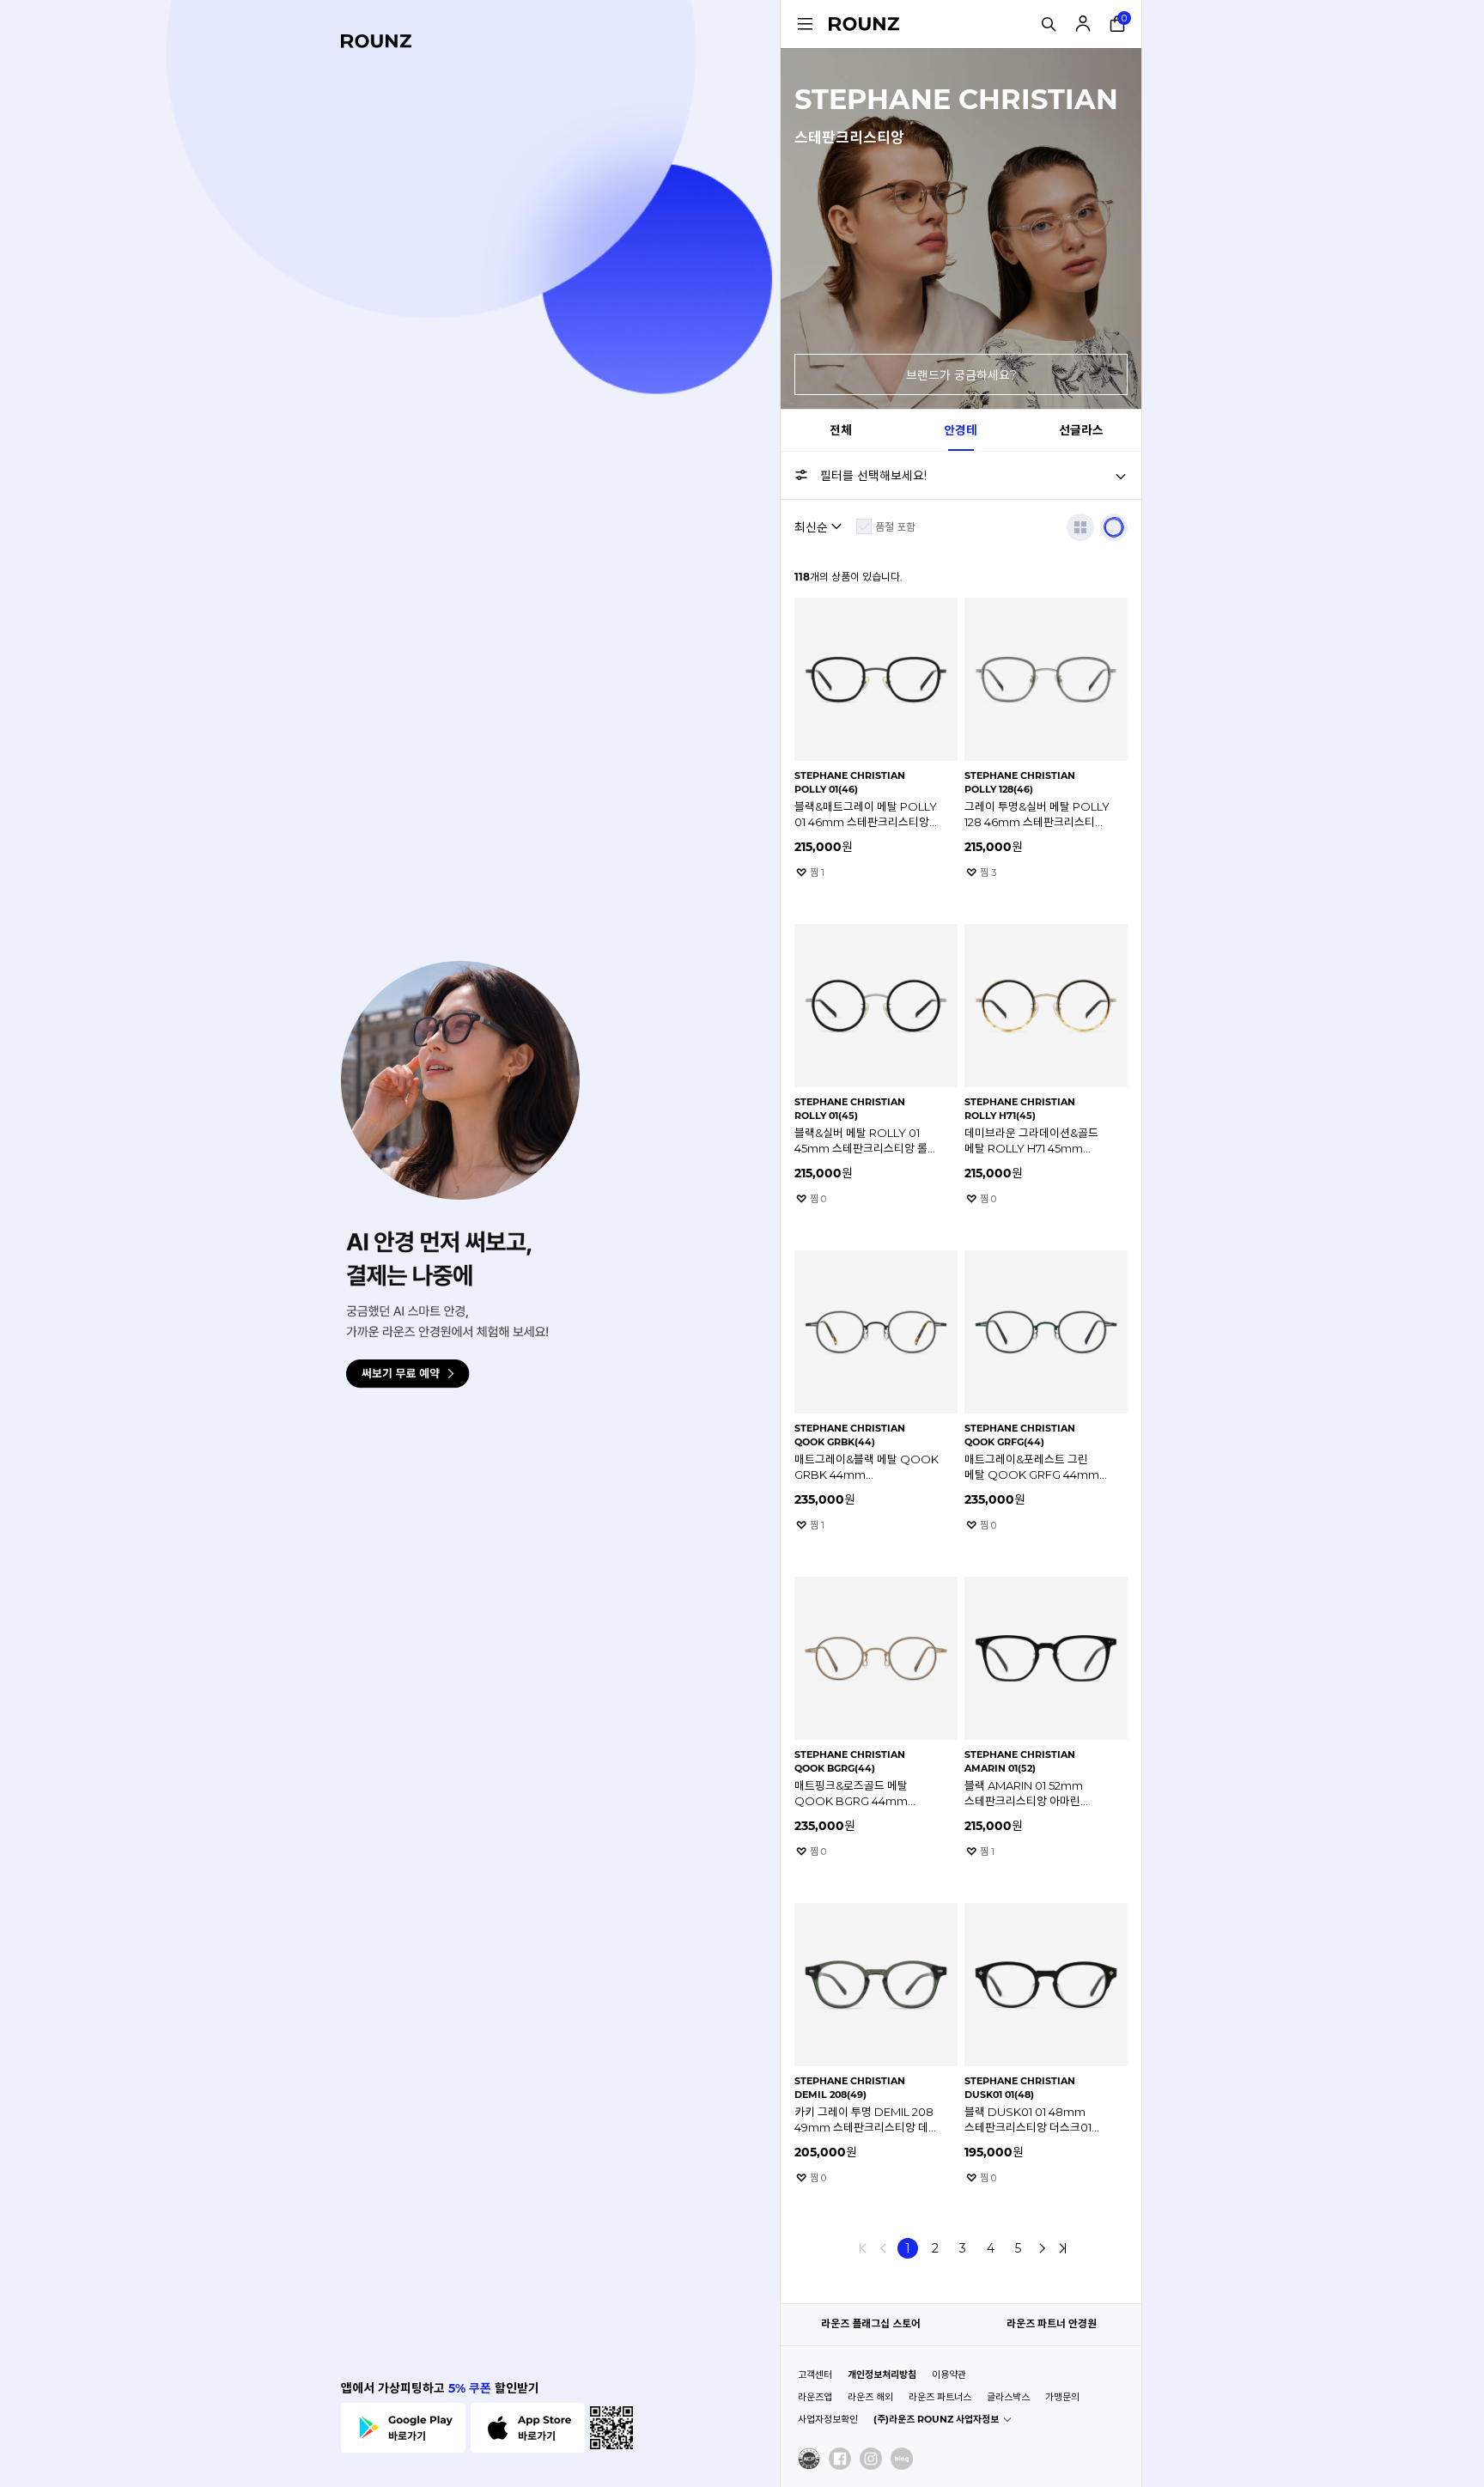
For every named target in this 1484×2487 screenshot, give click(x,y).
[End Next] (1062, 2248)
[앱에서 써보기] (1114, 527)
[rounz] (376, 41)
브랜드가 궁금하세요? (961, 375)
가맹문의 (1062, 2397)
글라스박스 (1008, 2397)
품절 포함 (895, 527)
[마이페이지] (1083, 24)
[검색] (1049, 24)
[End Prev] (863, 2248)
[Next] (1042, 2248)
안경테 (961, 430)
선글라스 (1081, 430)
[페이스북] (840, 2459)
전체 (841, 430)
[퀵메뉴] (805, 24)
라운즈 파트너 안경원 (1052, 2323)
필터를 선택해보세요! (873, 476)
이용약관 (949, 2375)
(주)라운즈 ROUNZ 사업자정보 (936, 2419)
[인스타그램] (871, 2459)
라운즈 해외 (870, 2397)
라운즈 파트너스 (940, 2397)
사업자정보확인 (828, 2419)
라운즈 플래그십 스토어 (871, 2323)
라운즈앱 (815, 2397)
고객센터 (815, 2375)
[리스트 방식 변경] (1080, 527)
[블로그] (902, 2459)
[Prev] (884, 2248)
